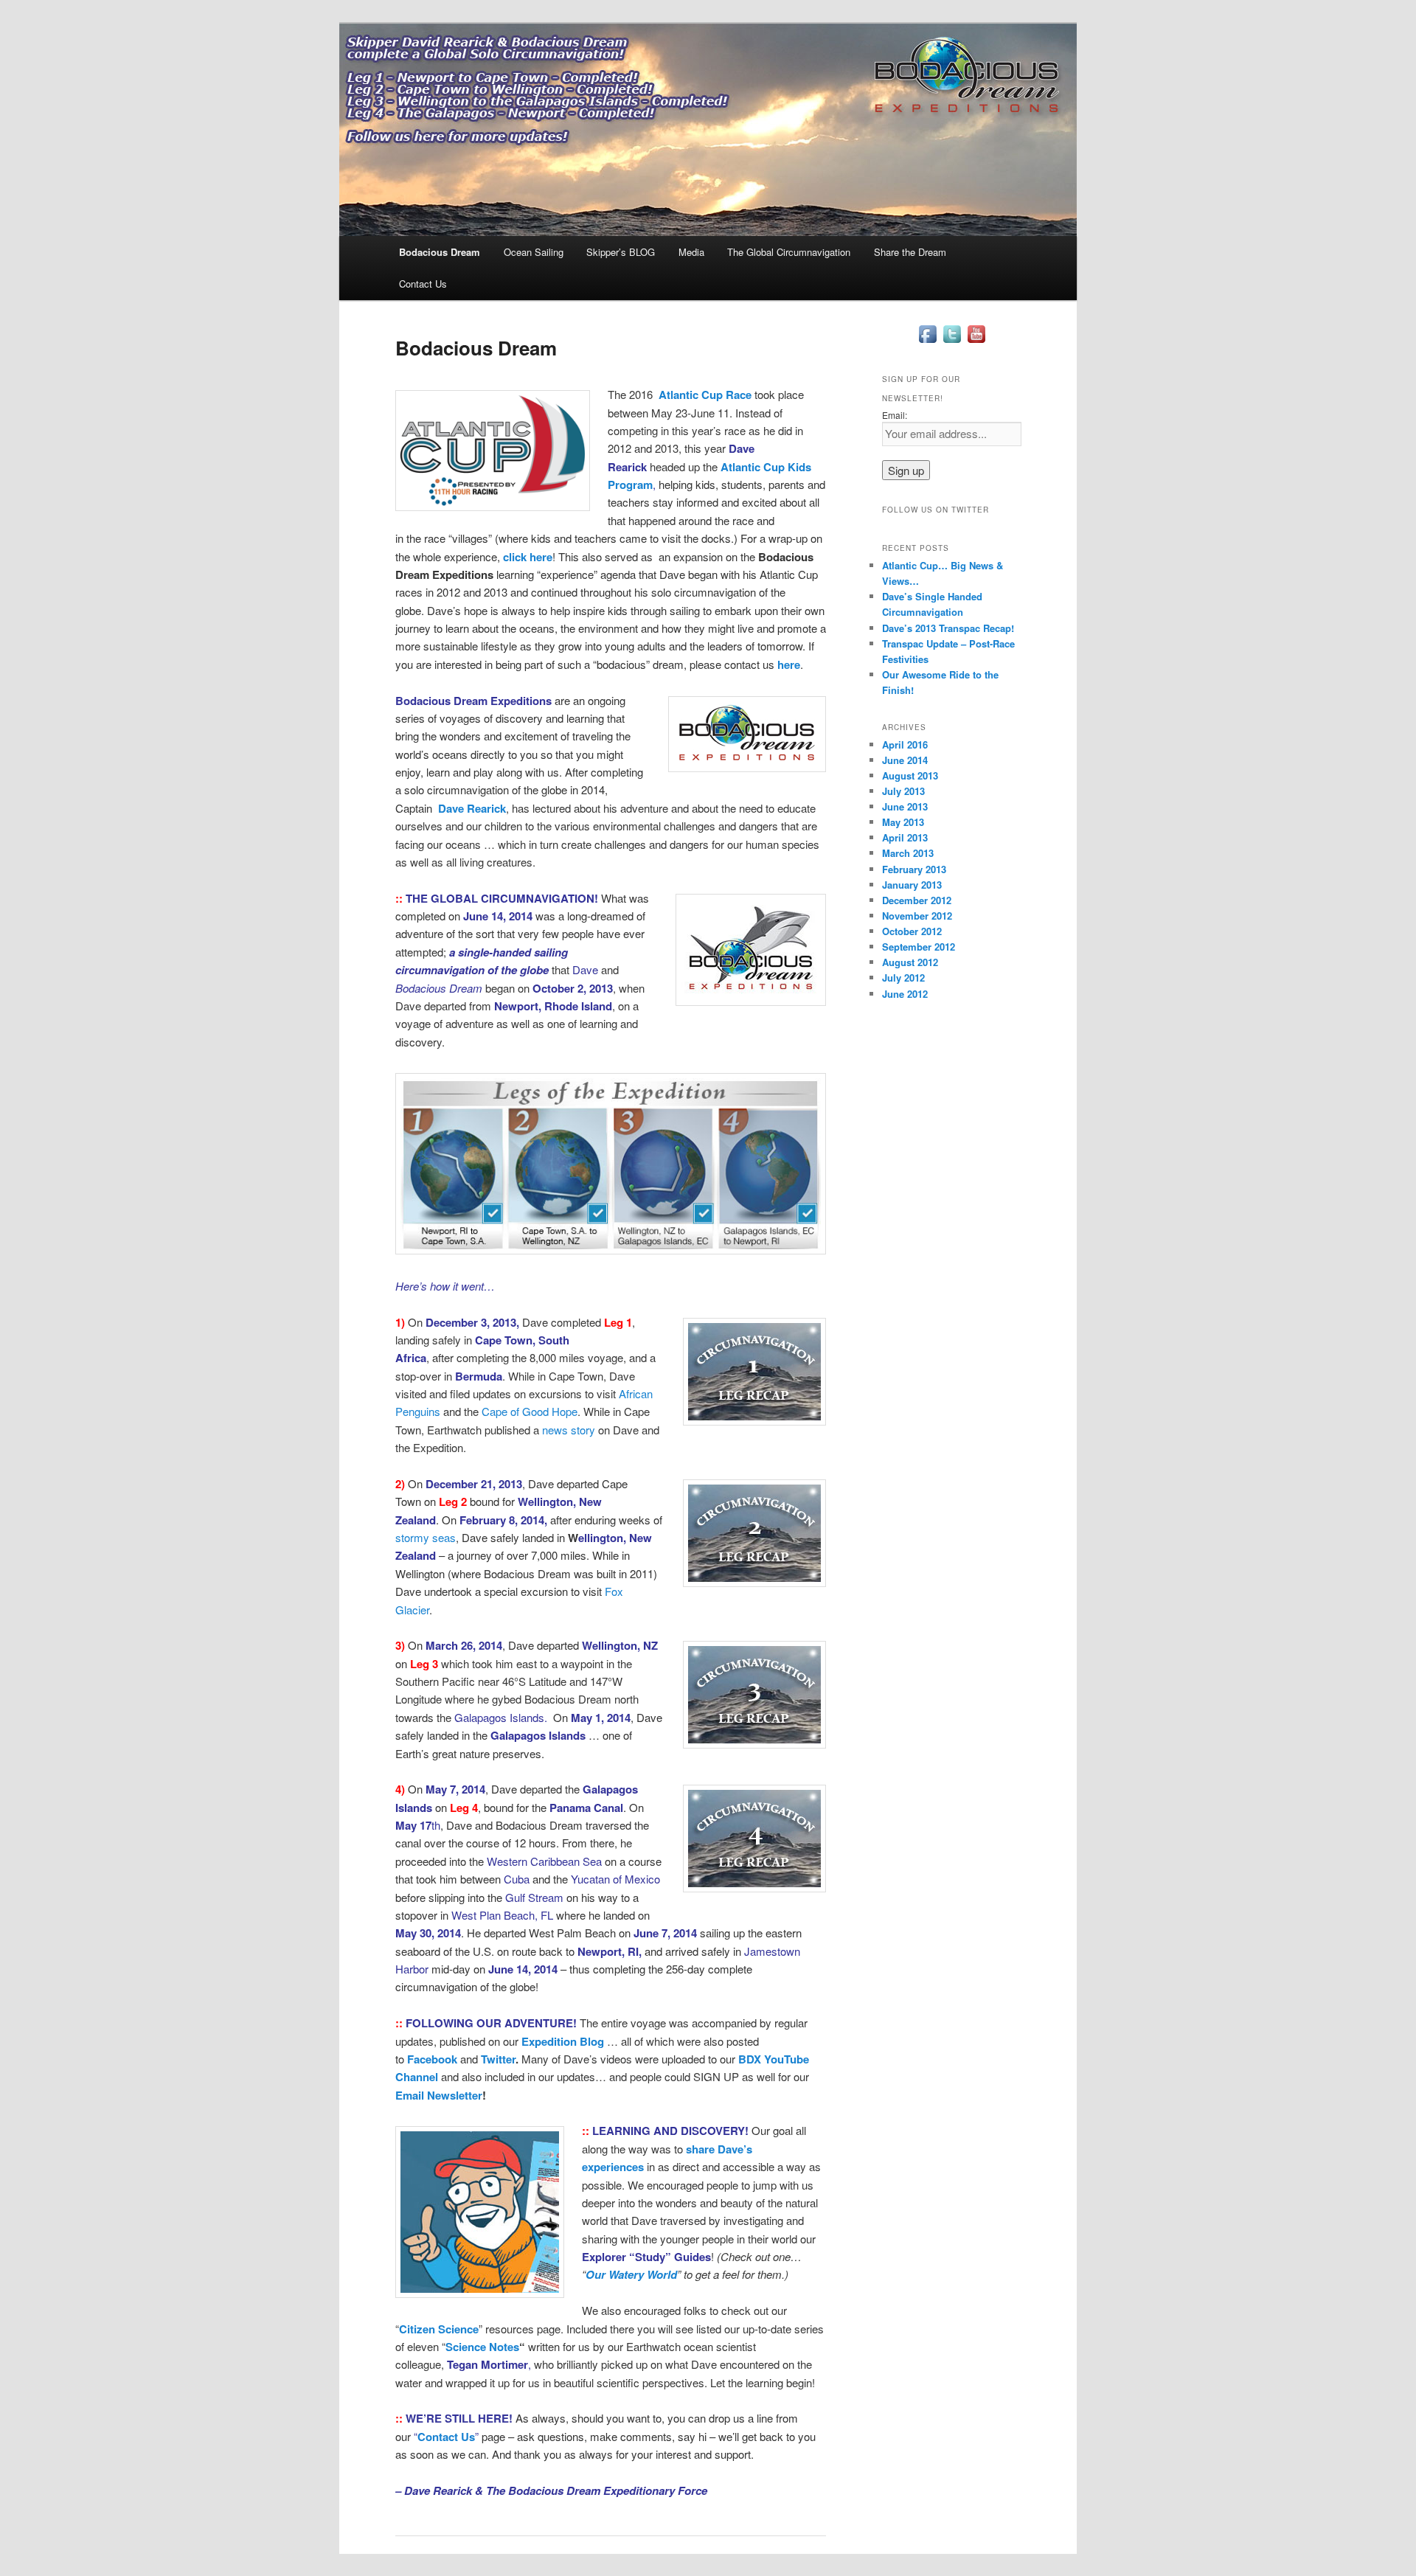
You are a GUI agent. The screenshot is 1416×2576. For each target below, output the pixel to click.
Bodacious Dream (440, 252)
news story (569, 1430)
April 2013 (905, 837)
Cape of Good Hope (530, 1411)
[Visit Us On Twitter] (952, 342)
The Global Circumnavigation (789, 252)
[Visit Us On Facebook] (927, 342)
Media (691, 252)
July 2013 (903, 791)
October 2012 (912, 931)
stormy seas (426, 1537)
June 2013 (905, 806)
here (789, 664)
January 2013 (912, 885)
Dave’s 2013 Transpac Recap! (948, 628)
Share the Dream (910, 252)
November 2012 (917, 916)
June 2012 (905, 994)
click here (528, 557)
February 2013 (914, 869)
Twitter (498, 2059)
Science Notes (482, 2347)
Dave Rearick (472, 808)
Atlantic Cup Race (705, 395)
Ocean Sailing (534, 252)
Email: (895, 415)
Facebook (432, 2059)
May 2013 (903, 822)
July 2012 (903, 978)
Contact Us (423, 284)
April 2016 (905, 744)
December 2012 (917, 900)
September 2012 (919, 947)
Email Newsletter (439, 2095)
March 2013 (908, 853)
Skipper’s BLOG (621, 252)
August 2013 (910, 775)
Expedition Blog (563, 2041)
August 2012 (910, 962)
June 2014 (905, 760)
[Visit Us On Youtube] (976, 342)
